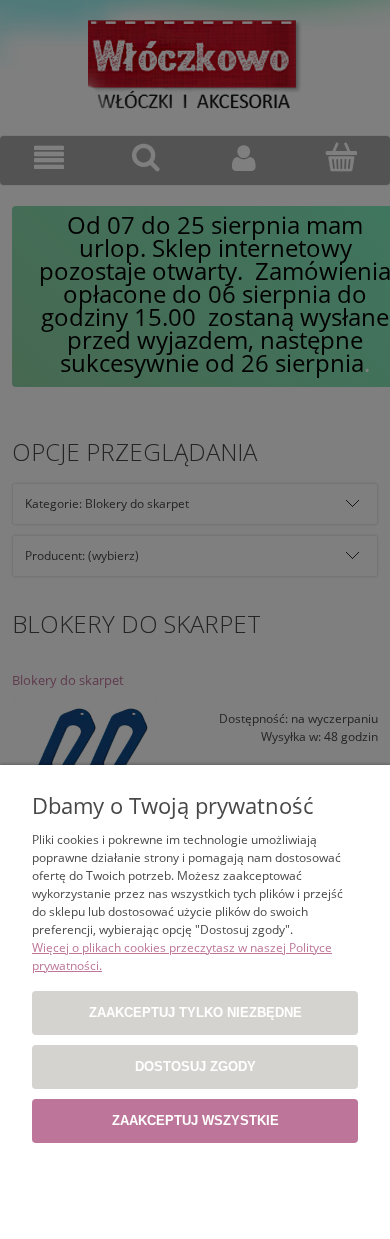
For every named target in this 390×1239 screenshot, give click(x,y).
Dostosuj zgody (195, 1066)
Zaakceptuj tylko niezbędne (195, 1012)
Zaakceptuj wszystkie (195, 1120)
